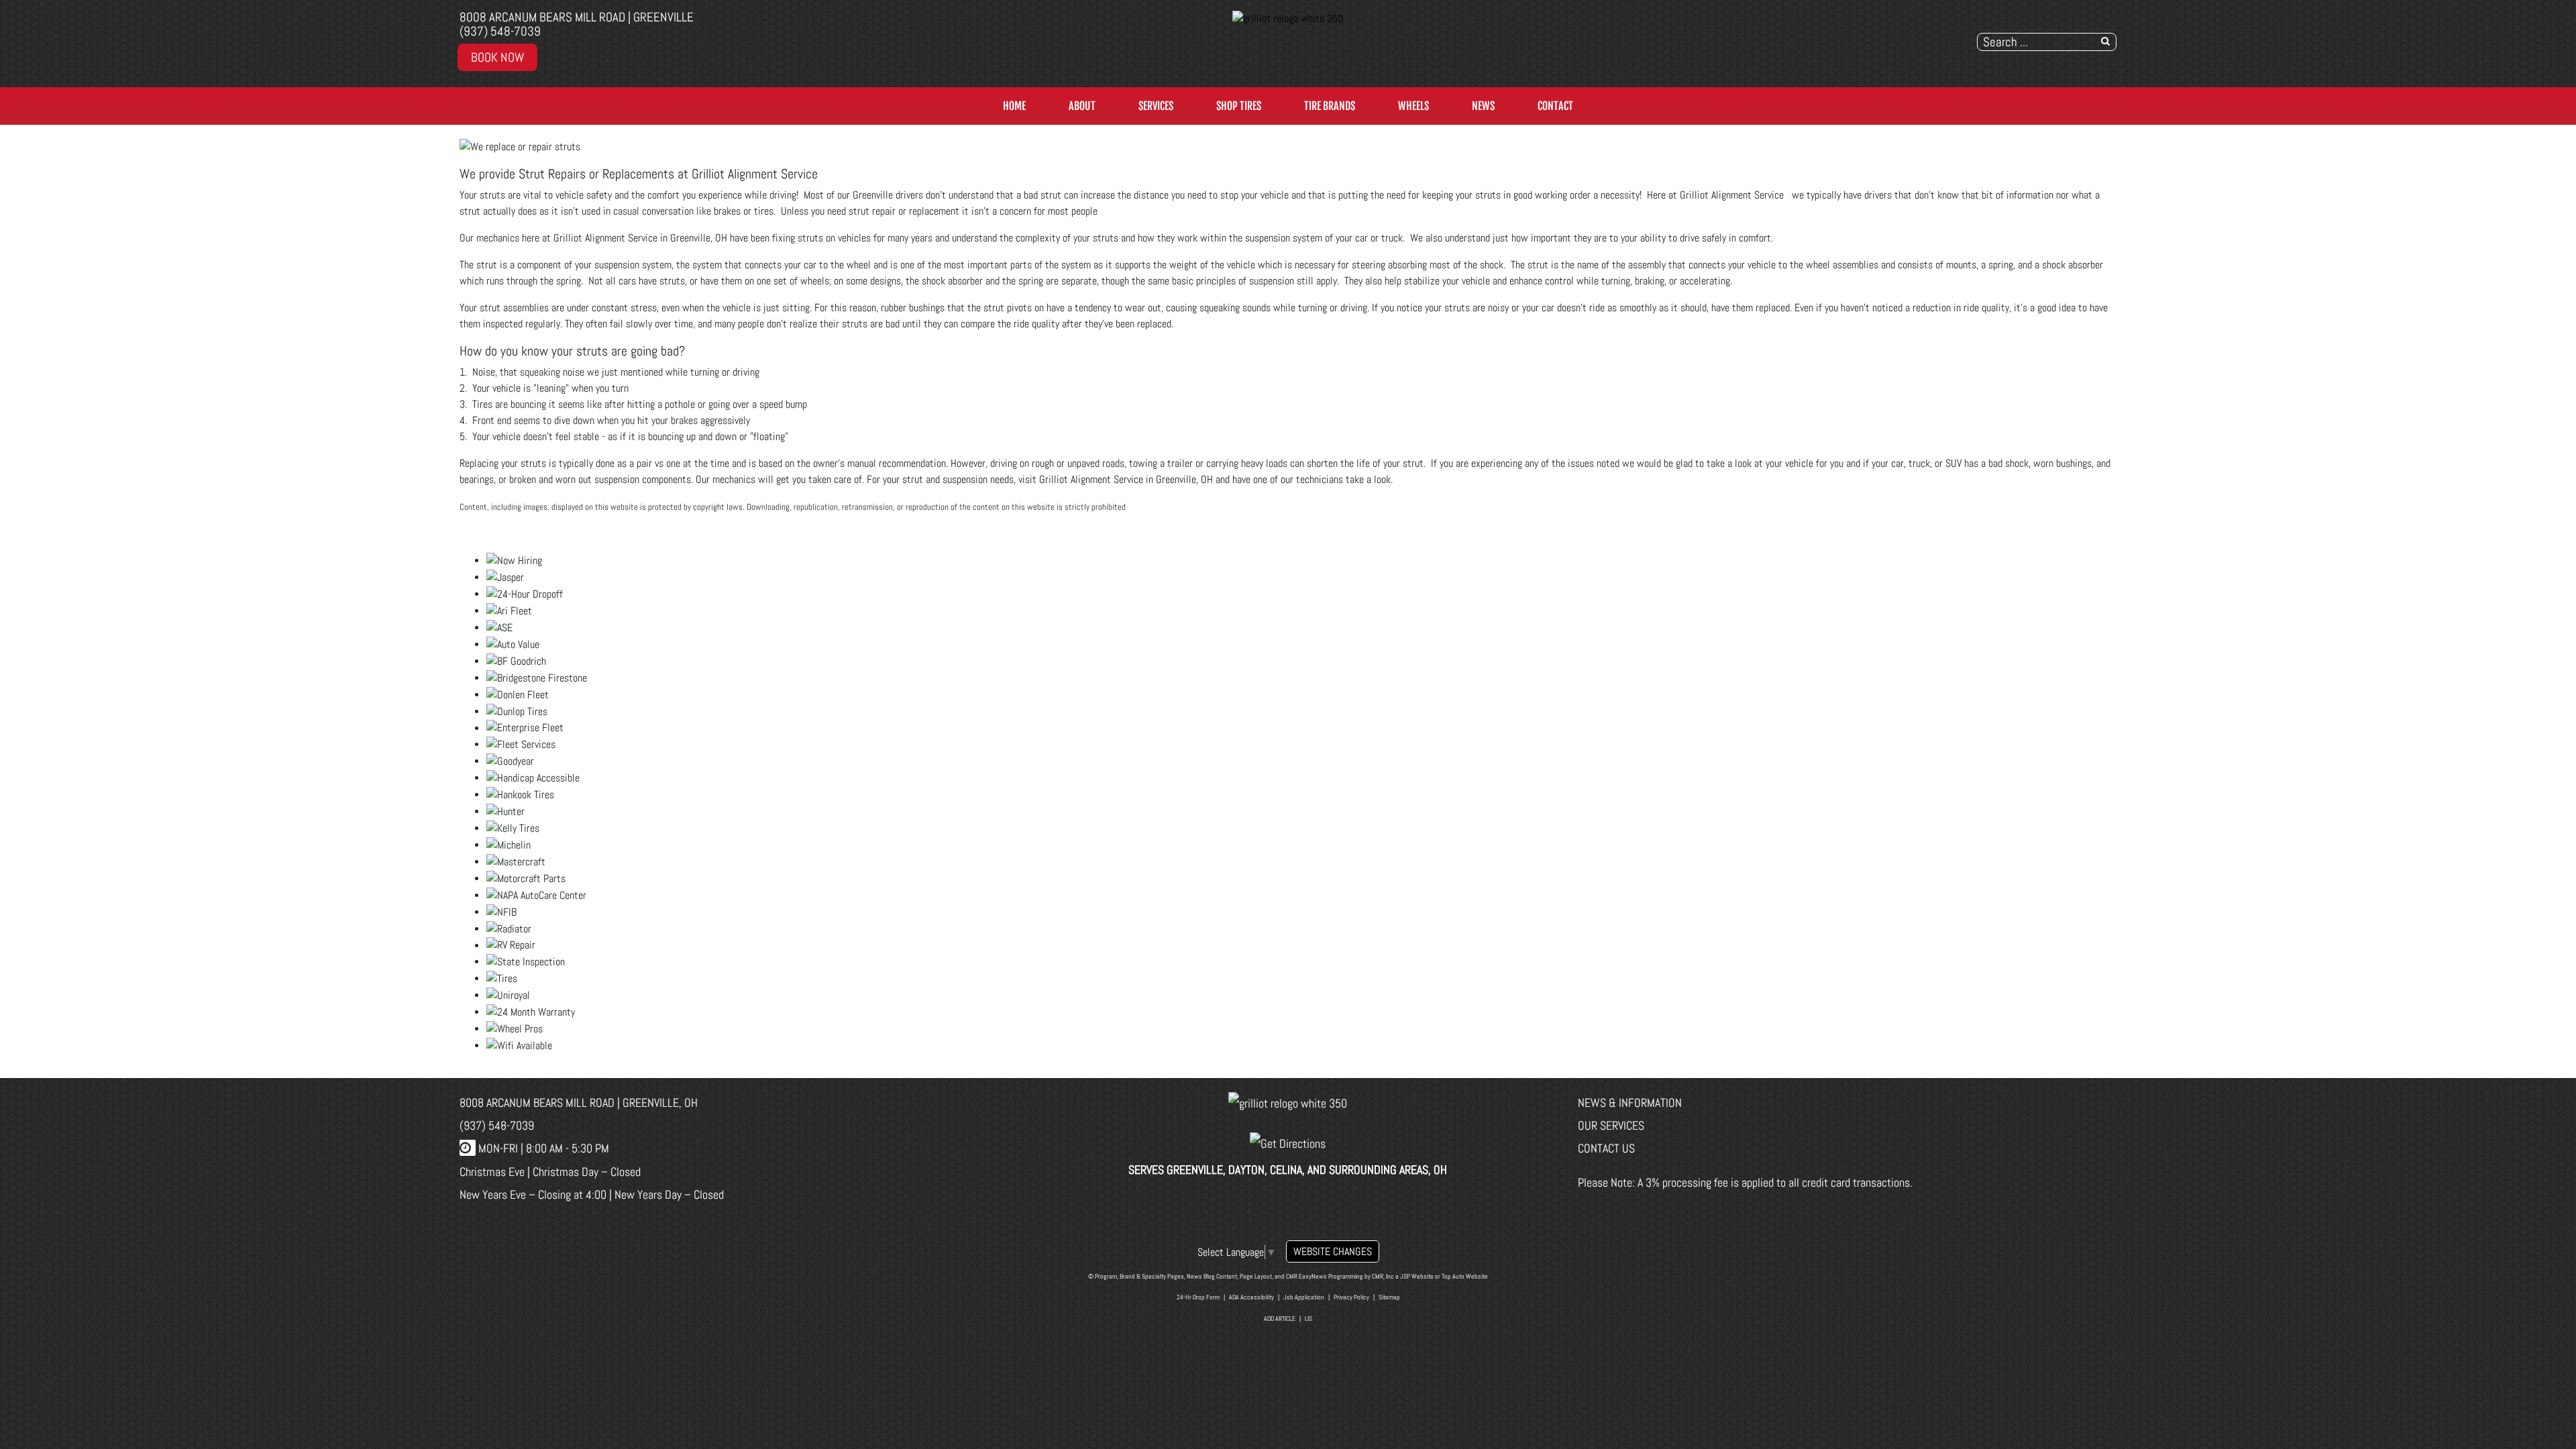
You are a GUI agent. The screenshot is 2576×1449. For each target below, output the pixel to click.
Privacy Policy (1351, 1297)
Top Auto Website (1465, 1276)
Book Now (497, 57)
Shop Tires (1239, 106)
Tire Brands (1330, 106)
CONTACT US (1606, 1148)
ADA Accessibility (1251, 1297)
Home (1014, 106)
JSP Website (1417, 1276)
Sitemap (1389, 1297)
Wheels (1413, 106)
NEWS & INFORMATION (1630, 1103)
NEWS (1483, 106)
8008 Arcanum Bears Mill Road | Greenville (577, 17)
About (1082, 106)
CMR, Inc (1383, 1276)
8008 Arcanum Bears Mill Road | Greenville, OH (579, 1103)
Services (1156, 106)
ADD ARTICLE (1280, 1319)
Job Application (1304, 1297)
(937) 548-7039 (500, 31)
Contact (1555, 106)
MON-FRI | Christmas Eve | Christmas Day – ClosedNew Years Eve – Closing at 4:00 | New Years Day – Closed (592, 1171)
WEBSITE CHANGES (1333, 1251)
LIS (1308, 1319)
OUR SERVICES (1611, 1125)
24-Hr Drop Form (1198, 1297)
